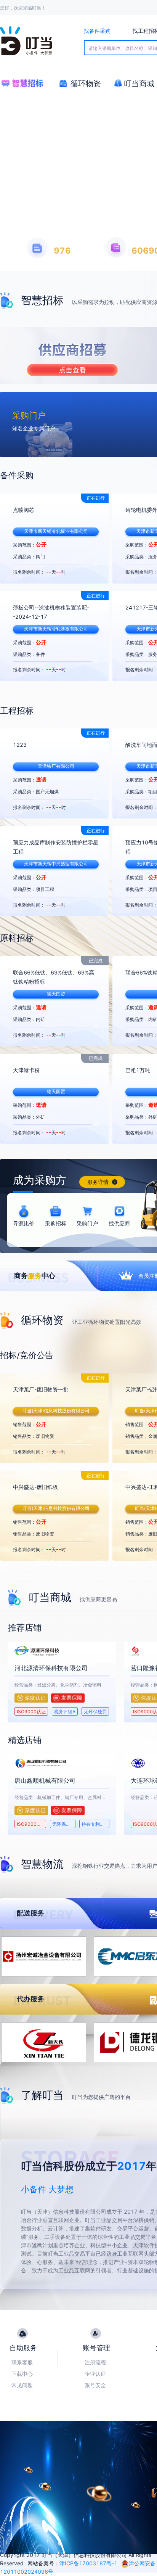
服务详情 (99, 1182)
